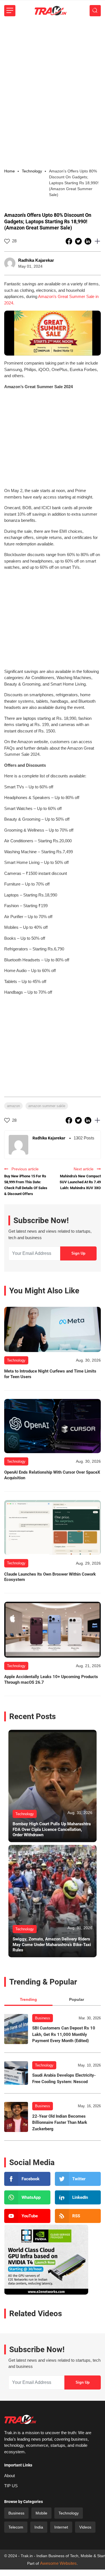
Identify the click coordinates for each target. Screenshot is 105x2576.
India (39, 2527)
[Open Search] (95, 11)
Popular (77, 1999)
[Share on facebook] (69, 241)
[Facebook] (27, 2179)
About (10, 2476)
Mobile (41, 2513)
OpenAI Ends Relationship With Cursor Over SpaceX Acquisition (52, 1475)
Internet (61, 2527)
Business (43, 2018)
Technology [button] (32, 171)
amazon (13, 1106)
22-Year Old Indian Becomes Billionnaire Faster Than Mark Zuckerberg (60, 2123)
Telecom (16, 2527)
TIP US (11, 2486)
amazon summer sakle (47, 1106)
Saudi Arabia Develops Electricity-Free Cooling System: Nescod (64, 2078)
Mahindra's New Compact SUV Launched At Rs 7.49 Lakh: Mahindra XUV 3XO (80, 1182)
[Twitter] (78, 2179)
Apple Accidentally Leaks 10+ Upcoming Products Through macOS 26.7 (51, 1680)
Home (10, 171)
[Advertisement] (53, 77)
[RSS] (78, 2216)
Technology (44, 2065)
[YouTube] (27, 2216)
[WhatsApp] (27, 2197)
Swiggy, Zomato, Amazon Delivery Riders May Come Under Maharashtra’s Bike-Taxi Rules (52, 1944)
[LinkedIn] (78, 2197)
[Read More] (53, 1329)
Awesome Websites (58, 2563)
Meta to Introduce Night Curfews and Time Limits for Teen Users (50, 1374)
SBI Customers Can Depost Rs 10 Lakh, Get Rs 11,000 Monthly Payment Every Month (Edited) (64, 2034)
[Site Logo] (50, 11)
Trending (28, 1999)
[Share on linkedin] (88, 241)
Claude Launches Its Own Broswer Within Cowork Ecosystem (50, 1577)
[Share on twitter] (79, 241)
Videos (85, 2527)
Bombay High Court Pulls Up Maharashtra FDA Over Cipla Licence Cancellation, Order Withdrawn (52, 1829)
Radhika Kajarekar (36, 260)
